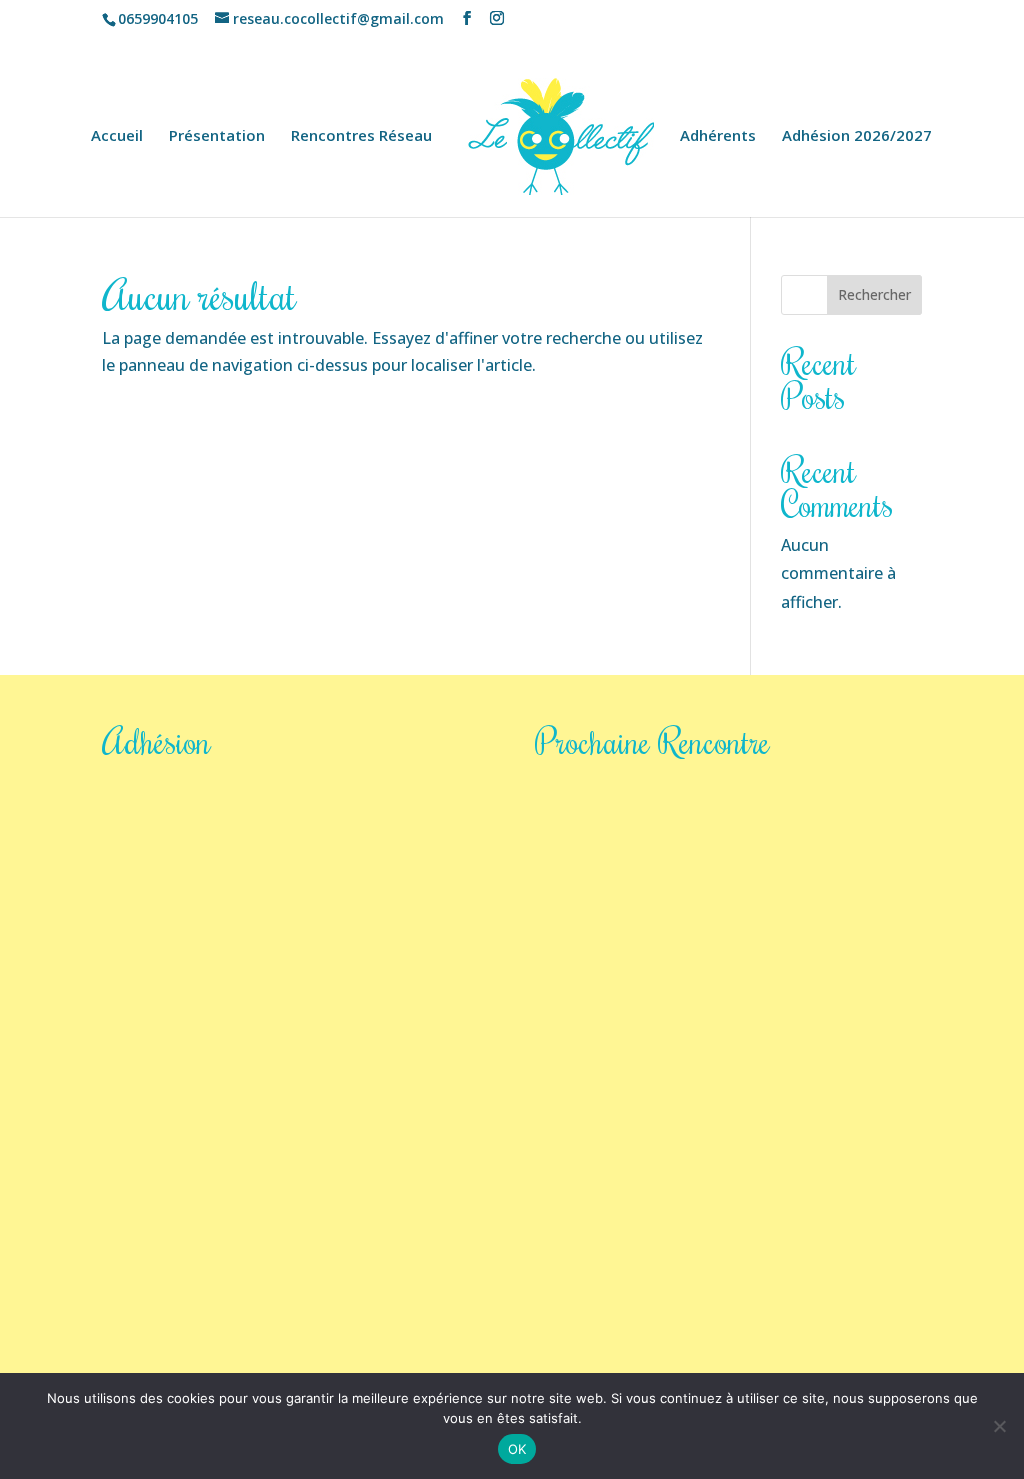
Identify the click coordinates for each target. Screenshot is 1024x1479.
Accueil (117, 136)
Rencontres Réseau (361, 136)
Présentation (217, 136)
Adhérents (718, 136)
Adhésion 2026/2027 (857, 136)
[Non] (999, 1426)
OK (517, 1449)
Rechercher (874, 294)
